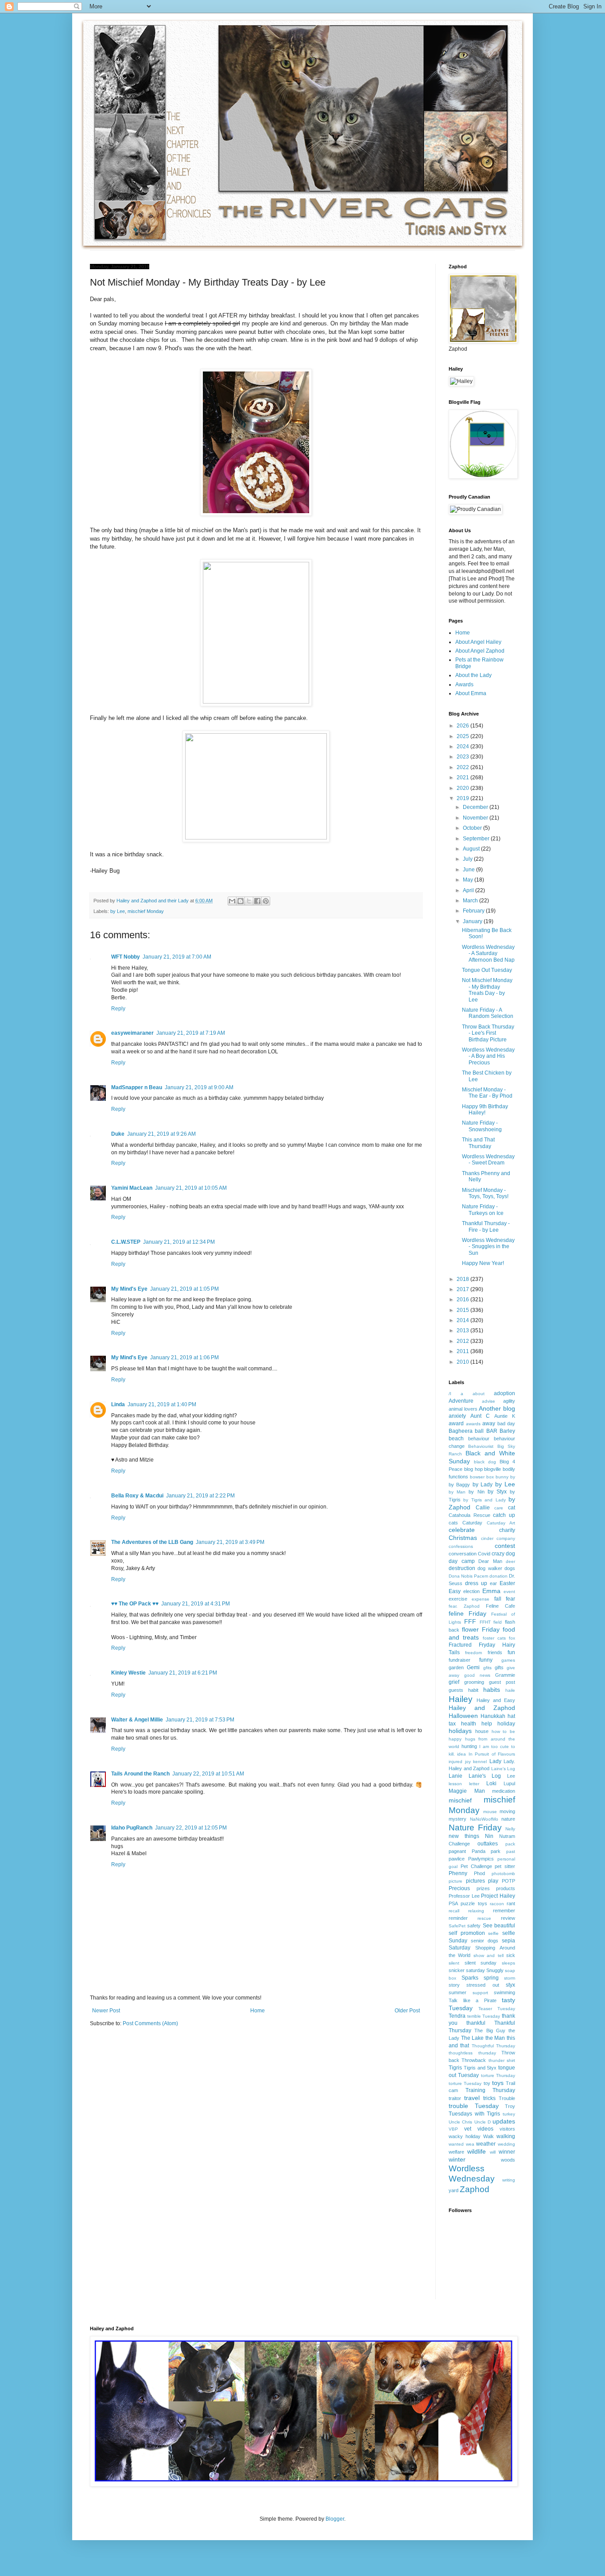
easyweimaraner (132, 1033)
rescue (484, 1918)
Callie (483, 1508)
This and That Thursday (478, 1143)
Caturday (472, 1523)
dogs (510, 1568)
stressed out (483, 1985)
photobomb (503, 1874)
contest (505, 1546)
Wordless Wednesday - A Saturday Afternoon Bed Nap (488, 953)
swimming (504, 1992)
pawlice (457, 1859)
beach (456, 1439)
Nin (489, 1836)
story (454, 1985)
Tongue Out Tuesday (487, 970)
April (469, 890)
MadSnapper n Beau (137, 1087)
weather (486, 2144)
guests (456, 1690)
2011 (463, 1351)
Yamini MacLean (132, 1188)
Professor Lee (464, 1896)
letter (474, 1784)
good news (477, 1675)
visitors (507, 2129)
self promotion (467, 1933)
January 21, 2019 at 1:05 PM (184, 1289)
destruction (462, 1568)
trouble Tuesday (474, 2106)
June (469, 870)
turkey (509, 2114)
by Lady (483, 1485)
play (493, 1881)
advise (489, 1401)
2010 (463, 1362)
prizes (483, 1888)
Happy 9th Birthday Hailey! (485, 1110)
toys (498, 2083)
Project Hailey (498, 1896)
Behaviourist (481, 1446)
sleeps (508, 1963)
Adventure (461, 1401)
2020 (463, 788)
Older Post (407, 2011)
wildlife (477, 2151)
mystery (458, 1819)
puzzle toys (474, 1903)
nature (508, 1819)
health (469, 1724)
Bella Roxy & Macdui (137, 1496)
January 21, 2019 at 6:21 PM (183, 1673)
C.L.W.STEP (126, 1242)
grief (454, 1682)
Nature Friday (475, 1828)
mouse (490, 1812)
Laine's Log (503, 1769)
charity (507, 1530)
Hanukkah (493, 1716)
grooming (474, 1682)
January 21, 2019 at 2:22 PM (200, 1496)
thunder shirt (502, 2060)
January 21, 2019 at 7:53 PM (200, 1720)
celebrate (462, 1530)
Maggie (458, 1791)
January (473, 921)
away (489, 1423)
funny (486, 1660)
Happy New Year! (483, 1263)
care (499, 1508)
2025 (463, 736)
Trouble (507, 2098)
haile (510, 1690)
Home (258, 2011)
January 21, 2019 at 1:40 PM (162, 1404)
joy (468, 1762)
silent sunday (481, 1963)
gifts (499, 1667)
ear (493, 1583)
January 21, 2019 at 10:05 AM (191, 1188)
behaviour (479, 1439)
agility (509, 1401)
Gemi (473, 1667)
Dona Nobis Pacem (468, 1576)
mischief (460, 1800)
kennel (480, 1762)
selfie (493, 1933)
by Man (457, 1492)
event (509, 1592)
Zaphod (475, 2189)
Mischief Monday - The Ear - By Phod (487, 1093)
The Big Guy (490, 2031)
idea (462, 1754)
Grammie (505, 1675)
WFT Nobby (126, 957)
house (482, 1731)
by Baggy (459, 1485)
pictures (475, 1881)
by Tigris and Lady (484, 1500)
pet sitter (505, 1866)
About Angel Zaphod (480, 651)
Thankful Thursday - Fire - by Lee (486, 1226)
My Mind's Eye (129, 1289)
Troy (510, 2106)
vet (468, 2129)
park (496, 1851)
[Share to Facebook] (257, 901)
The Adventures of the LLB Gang (152, 1542)
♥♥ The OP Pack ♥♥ (135, 1604)
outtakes (488, 1844)
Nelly (510, 1829)
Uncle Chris (460, 2122)
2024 (463, 746)
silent (454, 1963)
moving (507, 1811)
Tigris (455, 2068)
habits (492, 1690)
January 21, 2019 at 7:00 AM (177, 957)
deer (510, 1561)
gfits (487, 1668)
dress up (476, 1583)
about (479, 1394)
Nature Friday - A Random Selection (488, 1013)
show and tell (489, 1955)
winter (457, 2159)
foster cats (494, 1638)
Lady (495, 1761)
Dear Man (490, 1561)
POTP (508, 1881)
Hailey (461, 1699)
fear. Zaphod (464, 1606)
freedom (473, 1653)
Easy (455, 1591)
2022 (463, 767)
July (468, 859)
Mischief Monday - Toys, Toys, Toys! (485, 1193)
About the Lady (473, 675)
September (477, 839)
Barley (507, 1431)
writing (509, 2180)
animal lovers (463, 1409)
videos (485, 2129)
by (513, 1477)
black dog (485, 1462)
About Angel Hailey (478, 642)
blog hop (473, 1469)
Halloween (463, 1716)
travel (472, 2098)
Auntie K (505, 1416)
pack (510, 1844)
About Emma (471, 693)
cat (512, 1508)
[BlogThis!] (240, 901)
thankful (476, 2023)
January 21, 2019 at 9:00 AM (199, 1087)
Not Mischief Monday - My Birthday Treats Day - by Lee (487, 990)
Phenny (458, 1873)
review (508, 1918)
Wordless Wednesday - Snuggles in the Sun (488, 1247)
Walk (489, 2136)
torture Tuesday (465, 2083)
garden (456, 1667)
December (476, 807)
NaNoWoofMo (484, 1819)
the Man (495, 2038)
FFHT (485, 1622)
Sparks (470, 1978)
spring (491, 1978)
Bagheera (461, 1431)
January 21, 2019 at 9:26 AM (161, 1134)
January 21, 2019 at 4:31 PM (196, 1604)
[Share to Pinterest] (266, 901)
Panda (479, 1851)
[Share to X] (249, 901)
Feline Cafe (500, 1606)
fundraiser (460, 1660)
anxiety (457, 1416)
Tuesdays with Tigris (474, 2114)
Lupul (509, 1783)
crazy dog (503, 1554)
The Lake (473, 2038)
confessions (461, 1546)
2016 (463, 1300)
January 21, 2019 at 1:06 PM (184, 1358)
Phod (479, 1873)
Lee (511, 1776)
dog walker (490, 1568)
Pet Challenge (476, 1866)
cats (453, 1523)
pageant (457, 1851)
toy (487, 2083)
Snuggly (495, 1970)
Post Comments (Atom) (150, 2023)
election (471, 1591)
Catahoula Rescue (469, 1515)
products (506, 1888)
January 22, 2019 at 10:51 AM (208, 1774)
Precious (459, 1888)
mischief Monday (146, 911)
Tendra (457, 2016)
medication (504, 1791)
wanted (456, 2144)
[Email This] (232, 901)
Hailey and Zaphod (482, 1708)
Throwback (474, 2060)
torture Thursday (498, 2075)
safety (474, 1926)
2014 (463, 1320)
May (469, 880)
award (456, 1423)
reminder (458, 1918)
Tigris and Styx (480, 2068)
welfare (456, 2152)
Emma (491, 1591)
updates (504, 2121)
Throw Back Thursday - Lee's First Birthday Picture (488, 1033)
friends (495, 1652)
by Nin (476, 1492)
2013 (463, 1331)
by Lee (118, 911)
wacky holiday (465, 2136)
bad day (506, 1423)
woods (508, 2160)
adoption (504, 1393)
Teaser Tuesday (497, 2009)
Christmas (463, 1538)
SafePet (457, 1926)
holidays (460, 1731)
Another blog (497, 1408)
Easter (507, 1583)
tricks (489, 2098)
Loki (491, 1783)
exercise (458, 1599)
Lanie (456, 1776)
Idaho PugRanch (132, 1828)
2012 (463, 1341)
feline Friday (467, 1613)
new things (464, 1836)
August (472, 849)
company (506, 1538)
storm (510, 1978)
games (508, 1660)
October (473, 828)
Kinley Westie (128, 1673)
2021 (463, 777)
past (511, 1851)
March (471, 901)
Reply (118, 1009)
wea (470, 2144)
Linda (118, 1404)
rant (511, 1903)
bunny (502, 1477)
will (493, 2152)
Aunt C (480, 1416)
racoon (497, 1904)
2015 (463, 1310)
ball (479, 1431)
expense (481, 1599)
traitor (455, 2098)
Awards (464, 685)
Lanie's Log (485, 1776)
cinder (487, 1538)
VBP (453, 2129)
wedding (506, 2144)
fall (498, 1599)
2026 (463, 726)
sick (511, 1955)
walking (506, 2136)
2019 (463, 798)
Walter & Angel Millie (137, 1720)
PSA (453, 1903)
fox (512, 1638)
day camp (462, 1561)
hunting (469, 1746)
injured (456, 1762)
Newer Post (106, 2011)
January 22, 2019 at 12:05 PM (191, 1828)
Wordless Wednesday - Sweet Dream (488, 1160)
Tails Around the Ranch (140, 1774)
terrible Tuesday (484, 2016)
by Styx (497, 1492)
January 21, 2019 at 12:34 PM (179, 1242)
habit (473, 1690)
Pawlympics (481, 1859)
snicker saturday (467, 1970)
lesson (455, 1784)
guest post (502, 1682)
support (480, 1993)
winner (507, 2152)
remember (504, 1911)
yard (454, 2190)
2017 (463, 1289)
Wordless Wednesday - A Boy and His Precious (488, 1056)
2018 (463, 1279)
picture (456, 1881)
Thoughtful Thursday (493, 2046)
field (498, 1622)
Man (480, 1791)
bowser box (482, 1477)
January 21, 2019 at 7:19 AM (191, 1033)
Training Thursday (491, 2090)
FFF (470, 1621)
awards (473, 1424)
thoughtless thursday (472, 2053)
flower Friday (481, 1629)
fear (510, 1599)
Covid (484, 1554)
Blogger (335, 2519)
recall (454, 1911)
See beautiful (499, 1926)
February (474, 911)
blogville (493, 1469)
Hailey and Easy (496, 1700)
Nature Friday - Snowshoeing (482, 1126)
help (487, 1724)
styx (510, 1985)
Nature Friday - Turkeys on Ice (483, 1210)
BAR (492, 1431)
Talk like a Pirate (473, 2000)
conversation (463, 1554)
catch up (504, 1515)
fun (511, 1652)
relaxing (476, 1911)
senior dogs (485, 1941)
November (476, 818)
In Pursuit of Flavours (492, 1754)
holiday (506, 1724)
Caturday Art (501, 1523)
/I (450, 1394)
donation (498, 1576)
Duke (118, 1134)
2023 (463, 757)
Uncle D (483, 2122)
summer (458, 1992)
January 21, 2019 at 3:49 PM (230, 1542)
